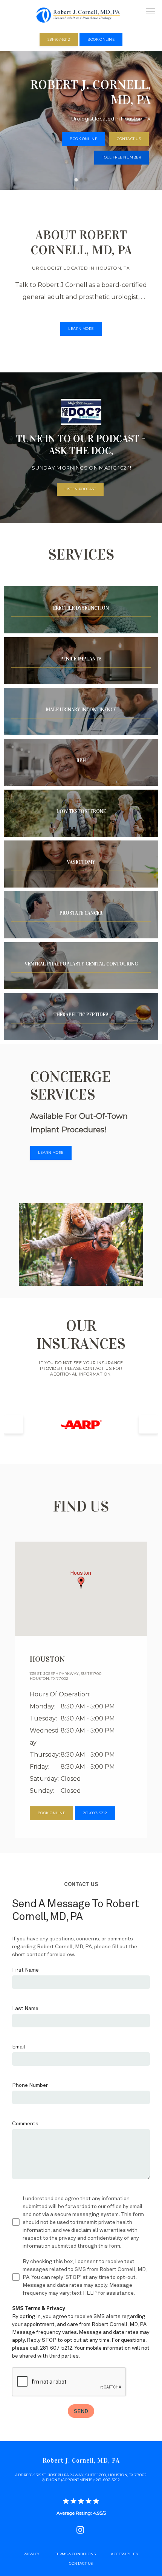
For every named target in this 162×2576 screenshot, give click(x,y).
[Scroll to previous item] (14, 1425)
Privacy (32, 2554)
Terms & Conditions (75, 2554)
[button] (151, 12)
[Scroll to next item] (148, 1425)
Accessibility (125, 2554)
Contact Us (81, 2563)
